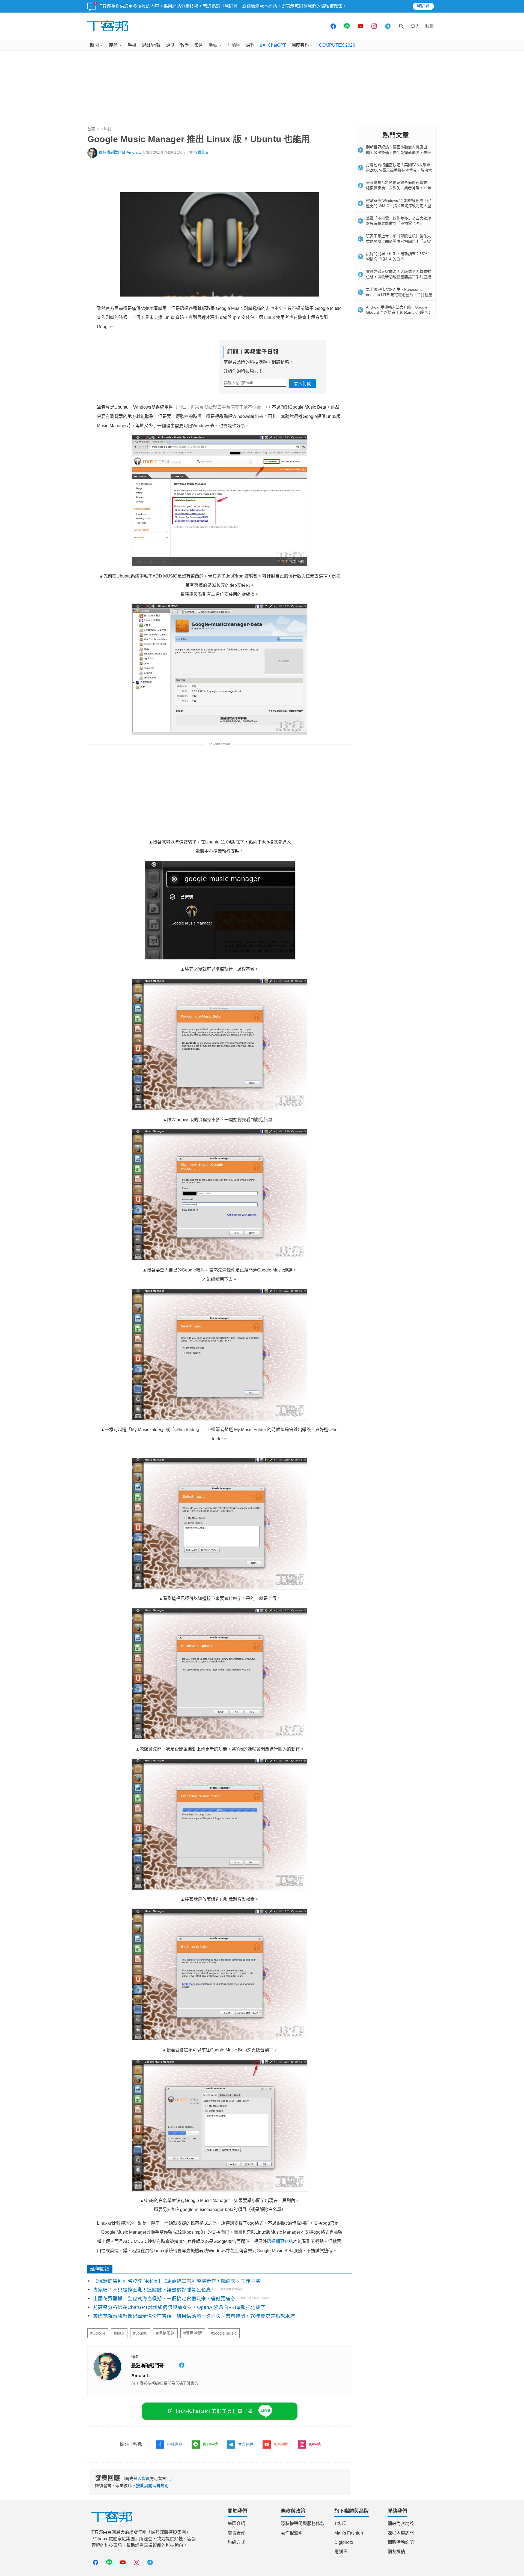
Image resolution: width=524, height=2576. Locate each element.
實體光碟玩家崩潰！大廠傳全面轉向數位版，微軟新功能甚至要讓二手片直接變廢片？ (398, 277)
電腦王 (341, 2552)
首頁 (91, 129)
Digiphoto (344, 2542)
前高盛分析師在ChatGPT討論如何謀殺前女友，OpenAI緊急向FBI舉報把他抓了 (179, 2307)
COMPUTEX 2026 (337, 45)
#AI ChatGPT (273, 45)
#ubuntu (140, 2333)
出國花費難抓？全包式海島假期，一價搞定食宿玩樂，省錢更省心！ (167, 2299)
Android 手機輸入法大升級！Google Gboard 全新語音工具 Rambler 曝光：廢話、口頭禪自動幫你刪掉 (399, 312)
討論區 (234, 45)
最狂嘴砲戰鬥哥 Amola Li (120, 152)
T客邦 (340, 2523)
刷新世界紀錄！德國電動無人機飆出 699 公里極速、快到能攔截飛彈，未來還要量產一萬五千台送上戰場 (398, 152)
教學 (184, 45)
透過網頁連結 (280, 2241)
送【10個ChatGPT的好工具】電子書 (210, 2411)
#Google (98, 2333)
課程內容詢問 (401, 2533)
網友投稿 (396, 2552)
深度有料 (300, 45)
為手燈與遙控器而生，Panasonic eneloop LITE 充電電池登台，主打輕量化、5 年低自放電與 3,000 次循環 (399, 295)
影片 (199, 45)
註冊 (430, 26)
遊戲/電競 (151, 45)
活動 (213, 45)
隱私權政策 (332, 6)
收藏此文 (201, 152)
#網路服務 (165, 2333)
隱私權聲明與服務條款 (303, 2523)
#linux (119, 2333)
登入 (415, 26)
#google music (224, 2333)
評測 (170, 45)
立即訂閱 (303, 384)
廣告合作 (236, 2533)
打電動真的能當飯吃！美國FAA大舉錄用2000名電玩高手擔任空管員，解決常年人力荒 (399, 170)
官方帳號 (210, 2444)
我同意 (423, 6)
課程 (250, 45)
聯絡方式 (236, 2542)
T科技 (107, 129)
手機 (132, 45)
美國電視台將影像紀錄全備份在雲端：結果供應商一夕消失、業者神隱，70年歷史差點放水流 (194, 2316)
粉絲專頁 (175, 2444)
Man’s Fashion (349, 2533)
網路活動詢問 (401, 2542)
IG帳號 (315, 2444)
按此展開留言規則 (152, 2486)
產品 (113, 45)
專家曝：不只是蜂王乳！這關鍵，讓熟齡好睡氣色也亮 (152, 2290)
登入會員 (142, 2478)
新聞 (94, 45)
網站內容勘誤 (401, 2523)
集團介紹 (236, 2523)
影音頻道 (281, 2444)
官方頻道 (246, 2444)
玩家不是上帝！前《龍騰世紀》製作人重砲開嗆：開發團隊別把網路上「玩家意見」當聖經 (398, 241)
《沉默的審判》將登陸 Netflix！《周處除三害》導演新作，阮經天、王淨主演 (177, 2281)
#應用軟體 (193, 2333)
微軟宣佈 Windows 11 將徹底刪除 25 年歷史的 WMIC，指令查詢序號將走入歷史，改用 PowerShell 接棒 (400, 206)
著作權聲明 (292, 2533)
